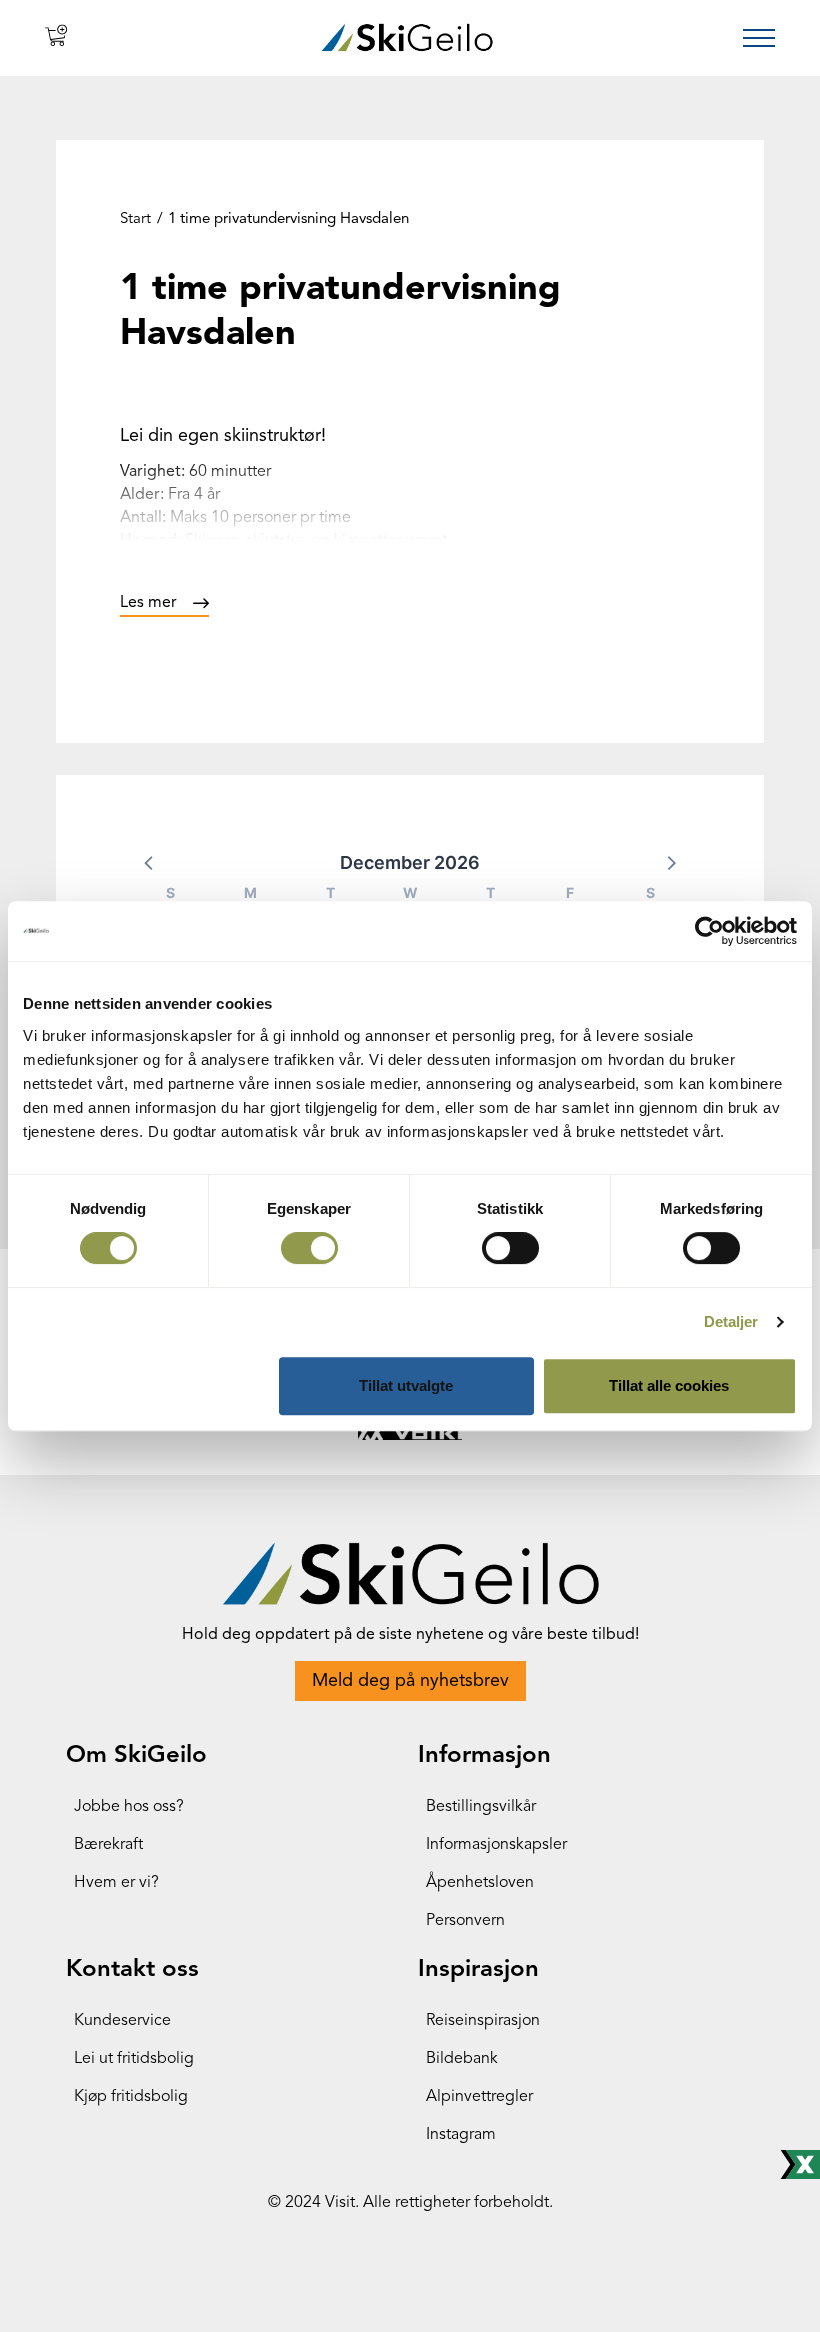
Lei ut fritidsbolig (134, 2059)
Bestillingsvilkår (481, 1807)
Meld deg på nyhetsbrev (410, 1681)
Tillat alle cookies (669, 1385)
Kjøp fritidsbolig (131, 2097)
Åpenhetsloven (480, 1883)
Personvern (465, 1921)
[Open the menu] (759, 38)
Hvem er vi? (116, 1883)
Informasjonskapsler (496, 1845)
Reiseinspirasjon (483, 2021)
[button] (150, 862)
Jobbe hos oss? (129, 1807)
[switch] (309, 1248)
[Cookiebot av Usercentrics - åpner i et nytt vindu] (709, 931)
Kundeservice (122, 2021)
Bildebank (462, 2059)
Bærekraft (108, 1845)
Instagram (461, 2135)
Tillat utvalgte (406, 1385)
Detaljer (731, 1321)
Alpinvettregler (479, 2097)
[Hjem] (407, 37)
